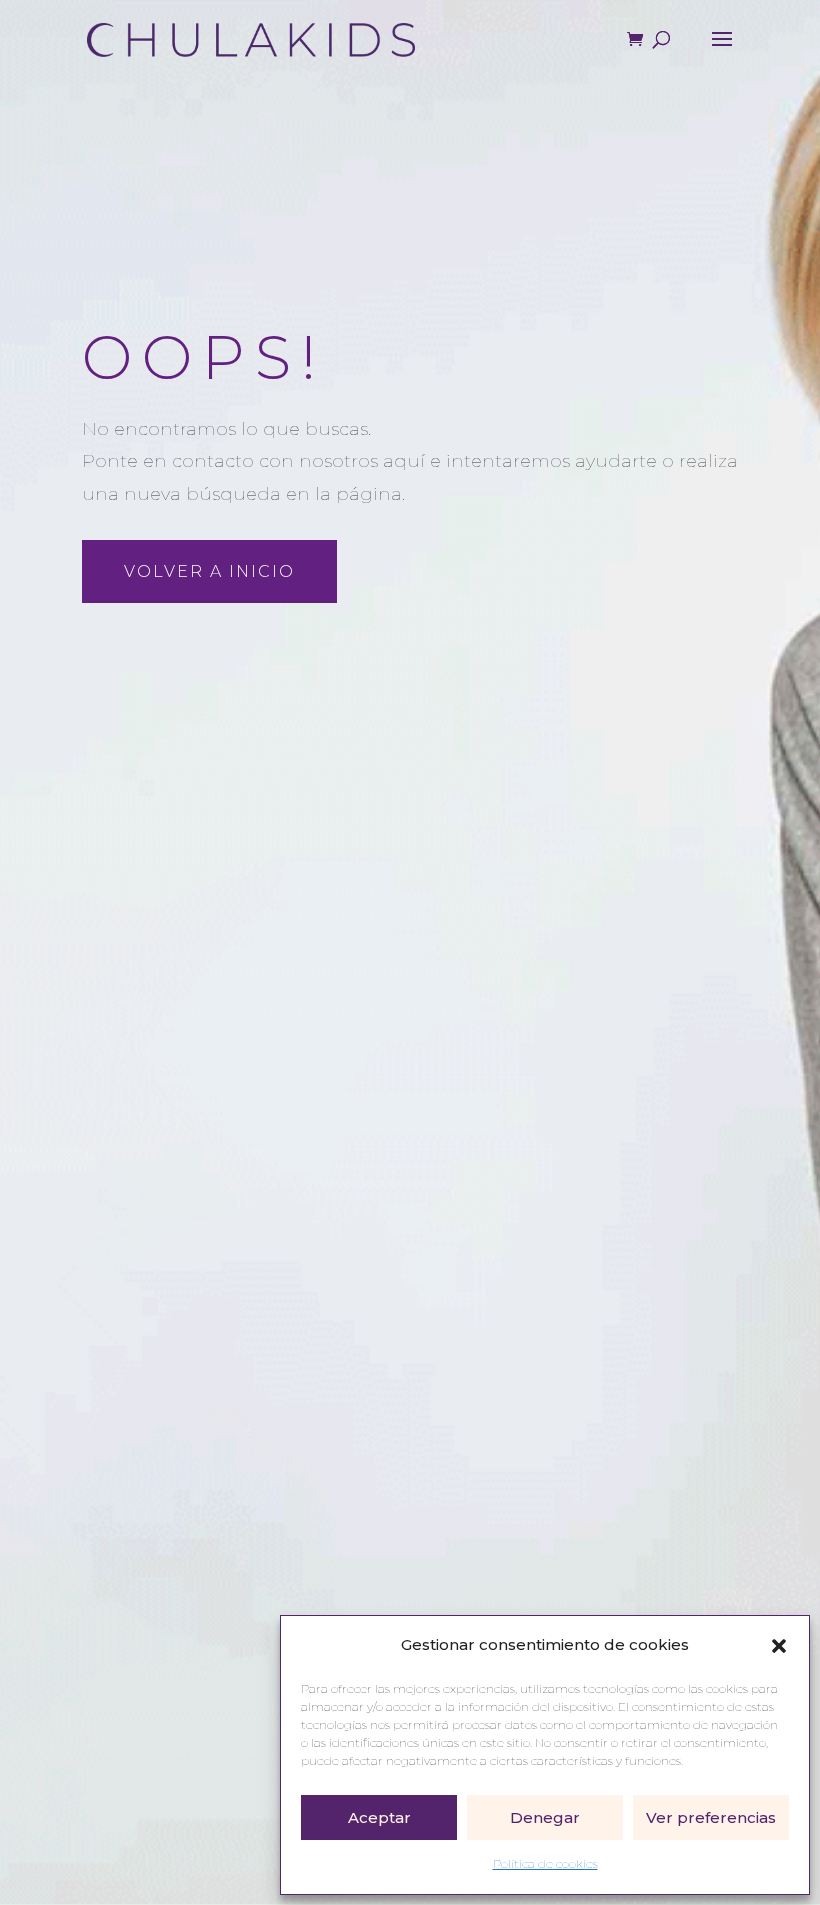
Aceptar (379, 1817)
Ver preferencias (711, 1817)
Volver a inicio (209, 571)
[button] (779, 1646)
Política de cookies (545, 1863)
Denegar (545, 1817)
